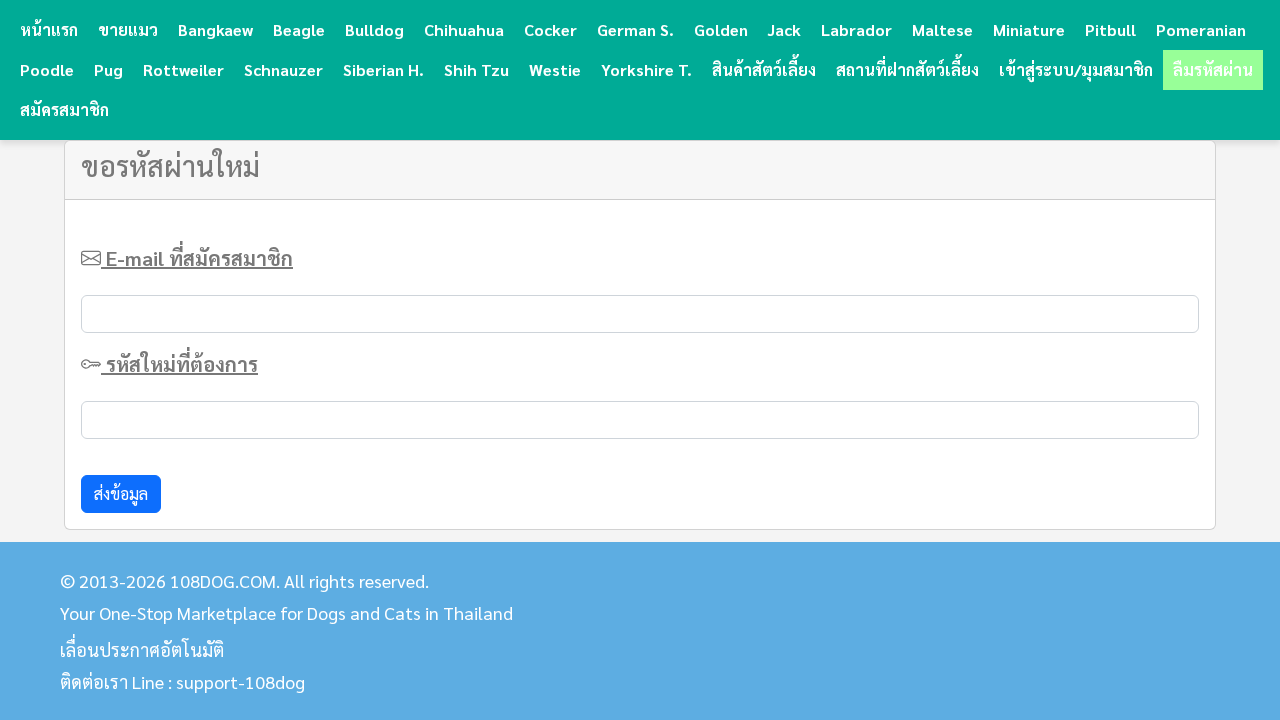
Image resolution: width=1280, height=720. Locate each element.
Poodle (47, 69)
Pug (108, 69)
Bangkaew (215, 29)
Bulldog (374, 29)
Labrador (856, 29)
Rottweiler (183, 69)
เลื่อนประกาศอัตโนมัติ (142, 649)
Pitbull (1110, 29)
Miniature (1029, 29)
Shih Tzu (476, 69)
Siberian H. (383, 69)
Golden (721, 29)
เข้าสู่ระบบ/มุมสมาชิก (1076, 69)
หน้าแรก (49, 29)
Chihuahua (464, 29)
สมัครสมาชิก (64, 109)
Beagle (299, 29)
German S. (635, 29)
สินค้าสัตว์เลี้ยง (764, 69)
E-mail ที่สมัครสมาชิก (197, 258)
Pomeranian (1201, 29)
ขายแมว (128, 29)
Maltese (942, 29)
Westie (555, 69)
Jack (784, 29)
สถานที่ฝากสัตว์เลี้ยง (907, 69)
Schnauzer (283, 69)
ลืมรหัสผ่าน (1213, 69)
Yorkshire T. (646, 69)
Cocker (550, 29)
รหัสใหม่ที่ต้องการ (179, 364)
